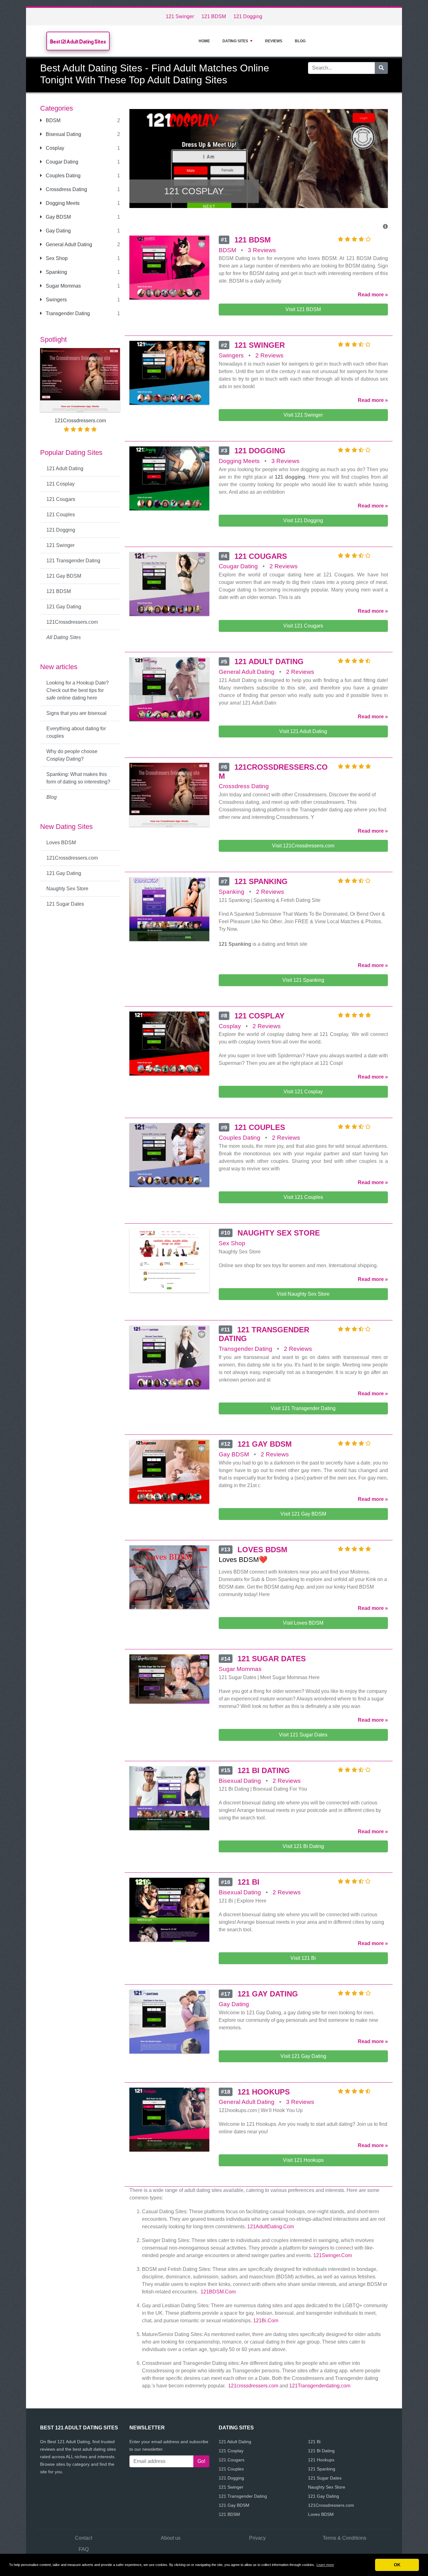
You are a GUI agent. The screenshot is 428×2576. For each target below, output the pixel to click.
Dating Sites (235, 41)
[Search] (381, 68)
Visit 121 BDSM (303, 309)
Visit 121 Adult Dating (303, 731)
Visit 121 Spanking (303, 980)
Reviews (274, 41)
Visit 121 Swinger (303, 415)
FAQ (84, 2549)
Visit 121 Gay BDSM (303, 1514)
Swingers (56, 300)
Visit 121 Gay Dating (303, 2056)
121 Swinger (180, 16)
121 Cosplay (60, 484)
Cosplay (54, 148)
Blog (300, 41)
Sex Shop (56, 258)
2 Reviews (269, 355)
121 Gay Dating (64, 607)
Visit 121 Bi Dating (303, 1846)
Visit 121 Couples (303, 1197)
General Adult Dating (68, 245)
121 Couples (61, 515)
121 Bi (314, 2442)
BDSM (52, 120)
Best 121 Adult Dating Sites (78, 42)
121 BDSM (214, 16)
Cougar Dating (61, 162)
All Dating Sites (64, 637)
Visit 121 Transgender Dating (303, 1408)
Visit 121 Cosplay (303, 1092)
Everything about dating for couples (76, 732)
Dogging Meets (62, 203)
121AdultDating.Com (271, 2227)
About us (171, 2538)
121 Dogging (248, 16)
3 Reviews (262, 250)
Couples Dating (63, 176)
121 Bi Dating (321, 2451)
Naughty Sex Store (67, 889)
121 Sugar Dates (65, 904)
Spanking (56, 272)
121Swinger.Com (333, 2255)
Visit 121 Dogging (303, 520)
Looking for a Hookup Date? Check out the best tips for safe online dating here (78, 690)
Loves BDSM (61, 843)
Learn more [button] (325, 2565)
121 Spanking (322, 2469)
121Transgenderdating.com (320, 2386)
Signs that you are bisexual (76, 713)
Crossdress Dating (66, 189)
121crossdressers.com (253, 2386)
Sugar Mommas (63, 286)
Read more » (373, 295)
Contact (84, 2538)
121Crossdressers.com (72, 622)
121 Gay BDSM (64, 576)
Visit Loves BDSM (303, 1623)
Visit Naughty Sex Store (303, 1294)
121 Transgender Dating (73, 561)
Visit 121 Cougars (303, 626)
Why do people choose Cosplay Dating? (72, 755)
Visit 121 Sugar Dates (303, 1735)
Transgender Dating (67, 313)
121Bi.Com (266, 2321)
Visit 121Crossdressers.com (303, 846)
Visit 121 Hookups (303, 2160)
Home (204, 41)
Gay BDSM (58, 217)
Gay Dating (58, 231)
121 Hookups (321, 2460)
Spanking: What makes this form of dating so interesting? (78, 778)
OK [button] (397, 2565)
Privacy (257, 2538)
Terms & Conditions (344, 2538)
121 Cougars (61, 499)
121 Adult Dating (65, 468)
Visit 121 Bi (303, 1958)
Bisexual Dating (63, 134)
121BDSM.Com (218, 2292)
